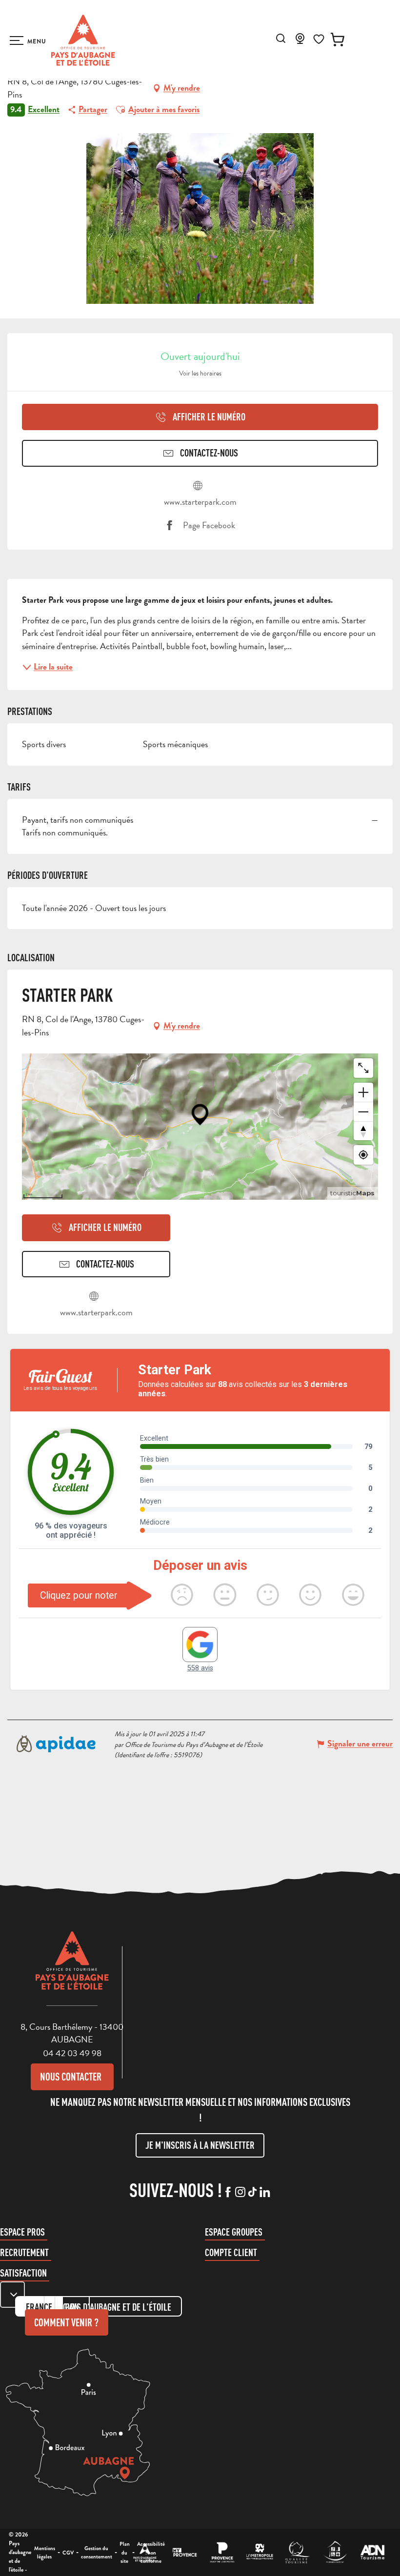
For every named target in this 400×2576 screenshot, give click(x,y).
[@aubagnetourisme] (240, 2193)
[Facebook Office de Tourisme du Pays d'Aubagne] (228, 2193)
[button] (281, 38)
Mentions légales (45, 2553)
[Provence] (222, 2552)
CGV (68, 2553)
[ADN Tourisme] (372, 2552)
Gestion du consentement (97, 2553)
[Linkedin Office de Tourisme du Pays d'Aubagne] (265, 2193)
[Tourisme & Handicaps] (335, 2552)
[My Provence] (185, 2552)
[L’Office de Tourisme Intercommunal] (145, 2552)
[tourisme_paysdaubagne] (252, 2193)
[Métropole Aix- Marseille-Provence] (260, 2552)
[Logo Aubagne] (72, 1968)
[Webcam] (300, 41)
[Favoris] (319, 39)
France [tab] (39, 2307)
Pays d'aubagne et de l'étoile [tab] (118, 2307)
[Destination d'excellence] (297, 2552)
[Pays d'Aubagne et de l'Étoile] (83, 40)
